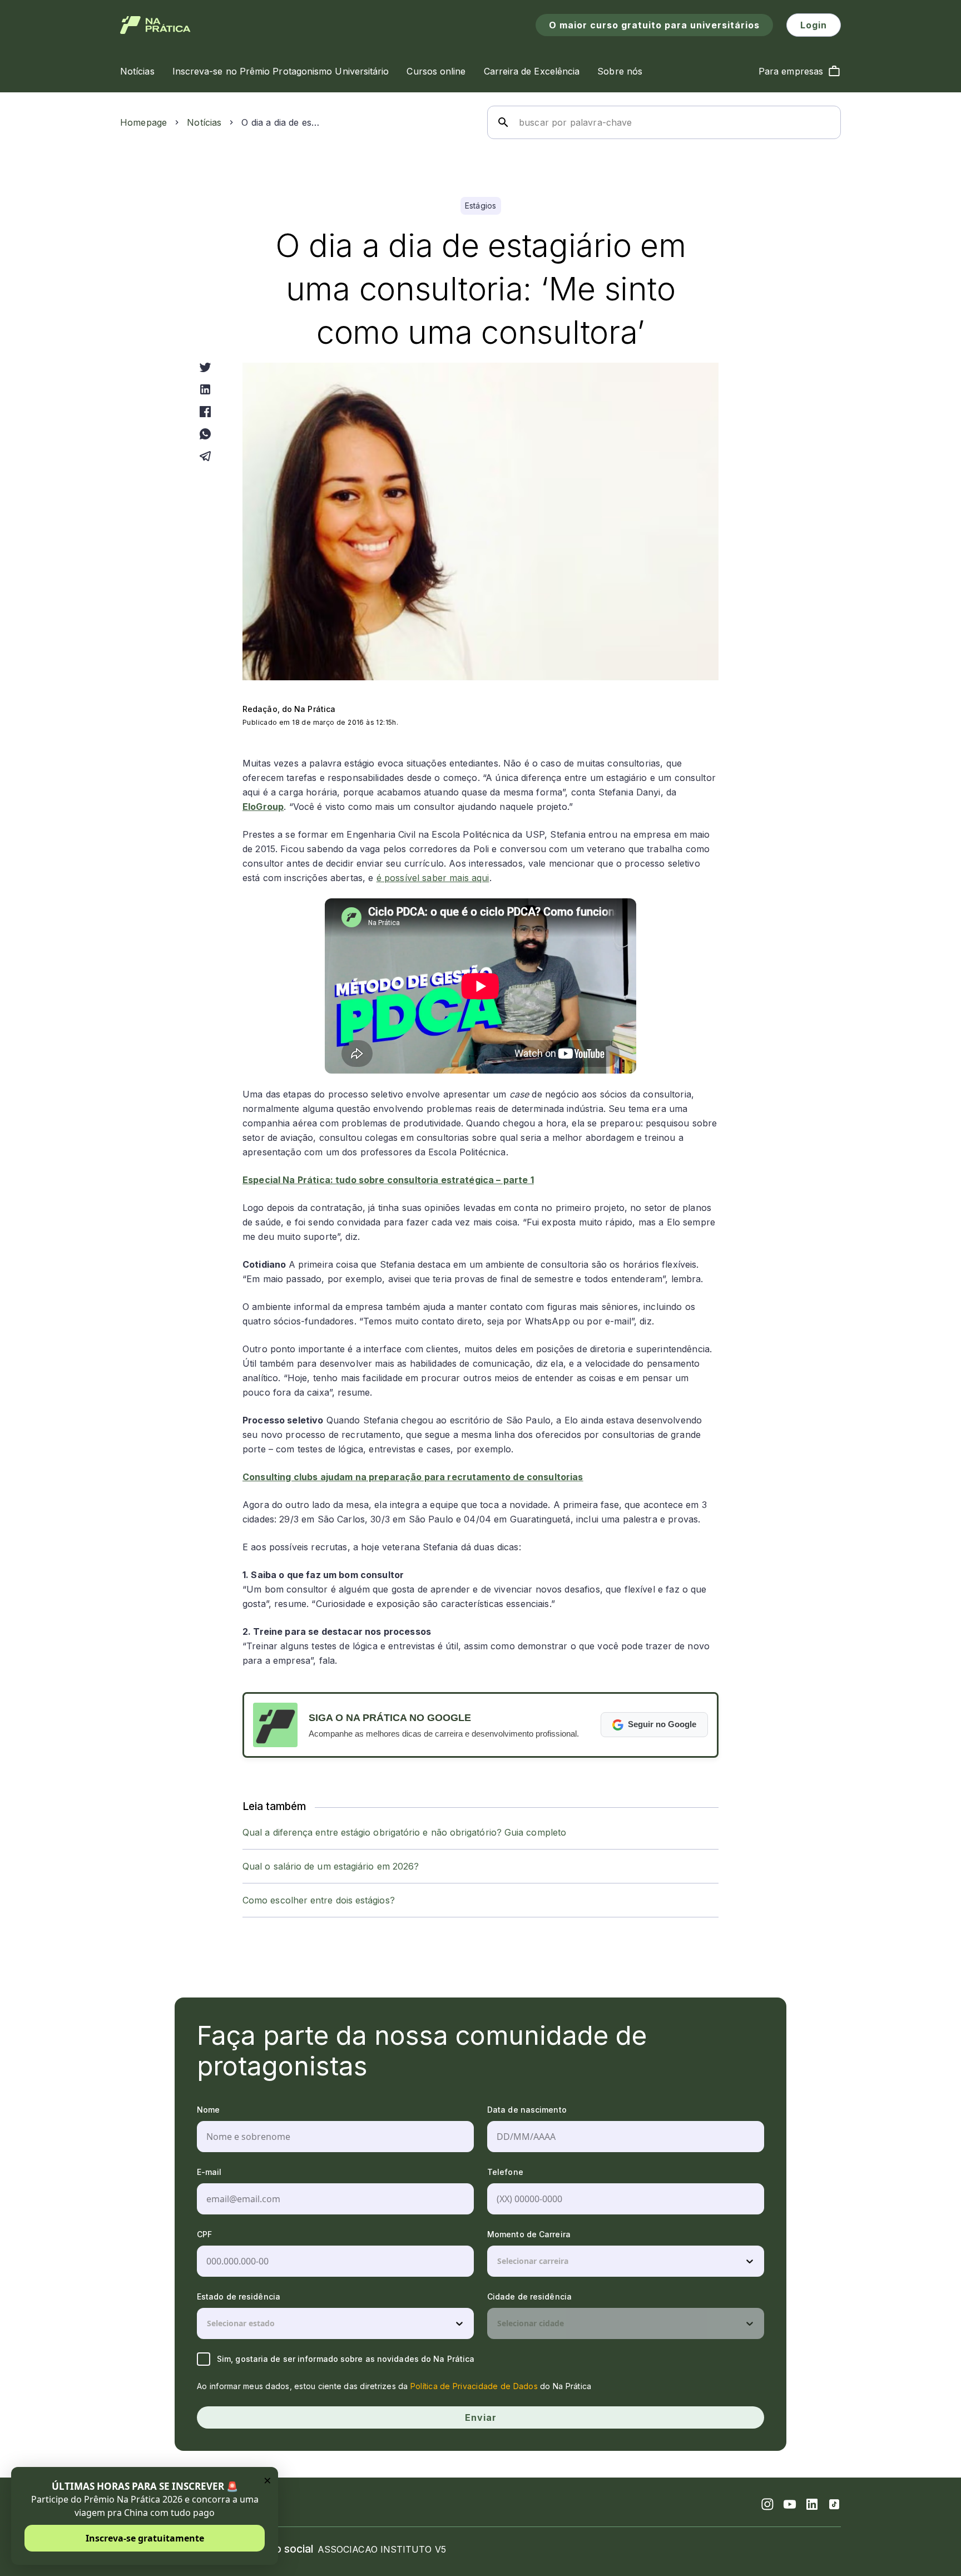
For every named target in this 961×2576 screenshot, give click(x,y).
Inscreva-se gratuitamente (145, 2538)
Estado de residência (239, 2296)
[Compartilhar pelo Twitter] (205, 367)
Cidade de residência (529, 2296)
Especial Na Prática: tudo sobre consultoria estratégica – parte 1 (388, 1180)
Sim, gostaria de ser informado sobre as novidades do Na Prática (346, 2359)
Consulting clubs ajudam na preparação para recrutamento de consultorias (413, 1477)
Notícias (204, 122)
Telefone (505, 2172)
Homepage (143, 122)
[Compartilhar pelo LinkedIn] (205, 389)
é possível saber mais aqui (433, 878)
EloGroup (263, 807)
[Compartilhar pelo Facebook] (205, 412)
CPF (204, 2234)
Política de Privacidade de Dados (474, 2386)
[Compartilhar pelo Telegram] (205, 456)
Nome (208, 2110)
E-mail (209, 2172)
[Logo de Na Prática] (155, 25)
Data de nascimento (527, 2110)
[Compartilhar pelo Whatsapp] (205, 434)
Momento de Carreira (529, 2234)
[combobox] (498, 2261)
